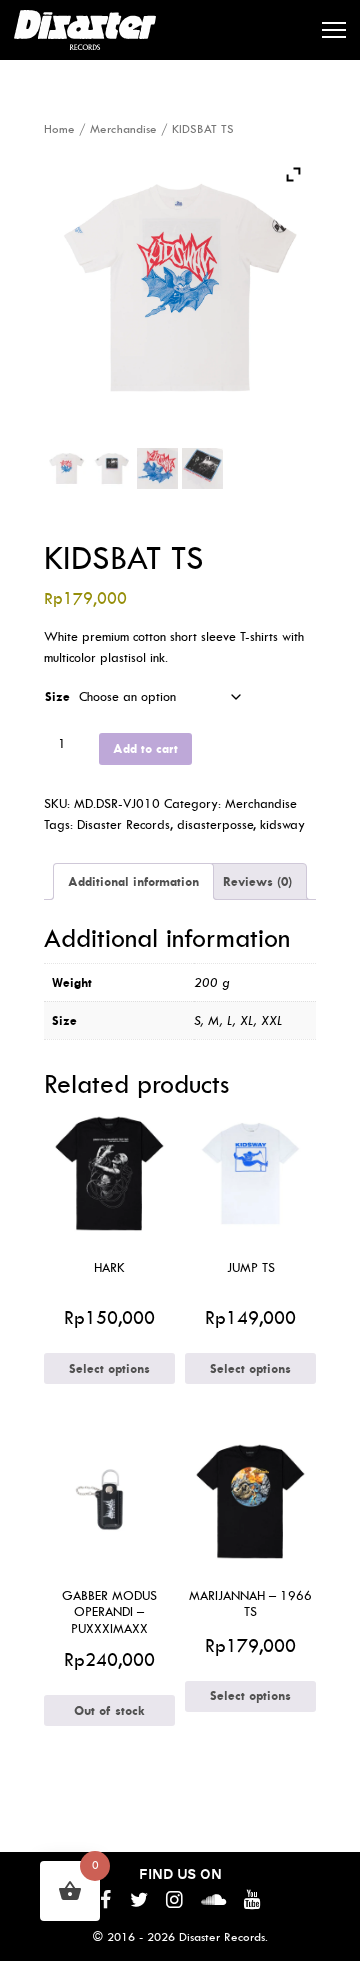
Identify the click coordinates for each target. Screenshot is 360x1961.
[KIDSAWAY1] (66, 468)
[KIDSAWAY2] (112, 468)
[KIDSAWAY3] (157, 468)
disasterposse (215, 824)
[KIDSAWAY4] (202, 468)
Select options (109, 1368)
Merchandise (123, 129)
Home (59, 129)
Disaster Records (123, 824)
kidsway (282, 824)
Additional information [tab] (133, 881)
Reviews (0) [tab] (257, 881)
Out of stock (109, 1710)
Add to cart (145, 748)
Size (57, 696)
